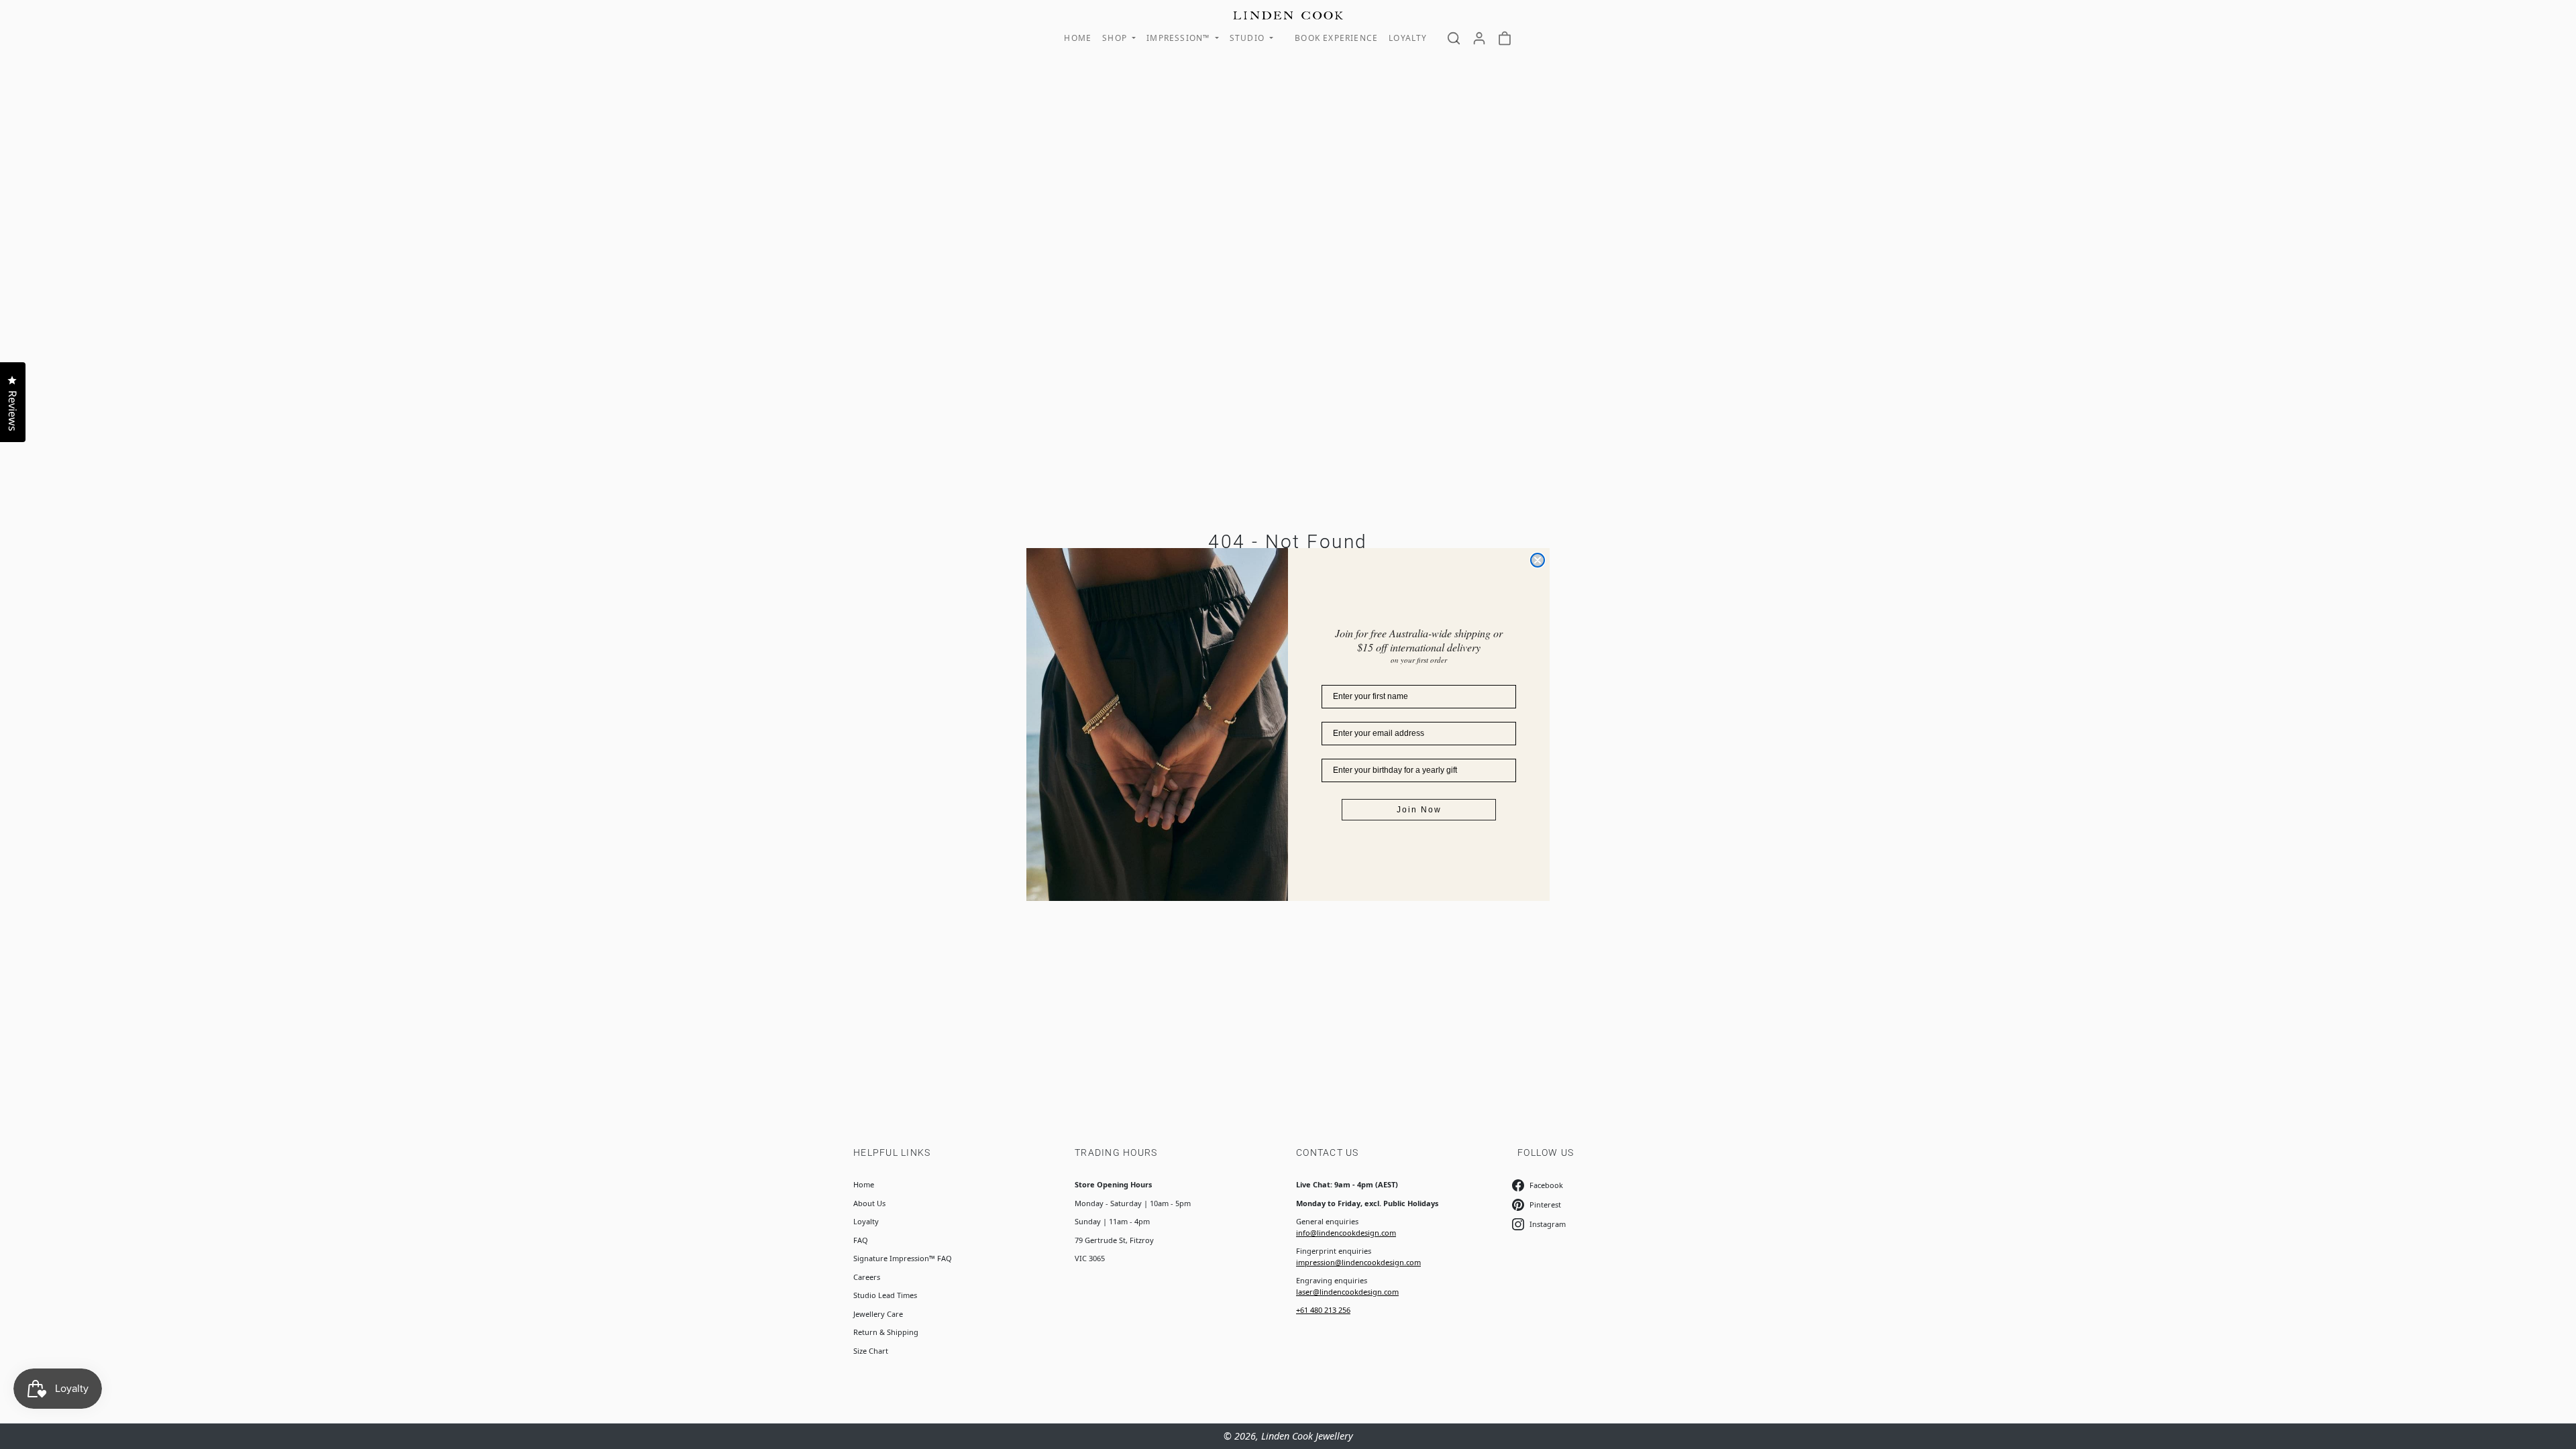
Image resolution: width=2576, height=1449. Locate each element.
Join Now (1419, 810)
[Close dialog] (1538, 560)
